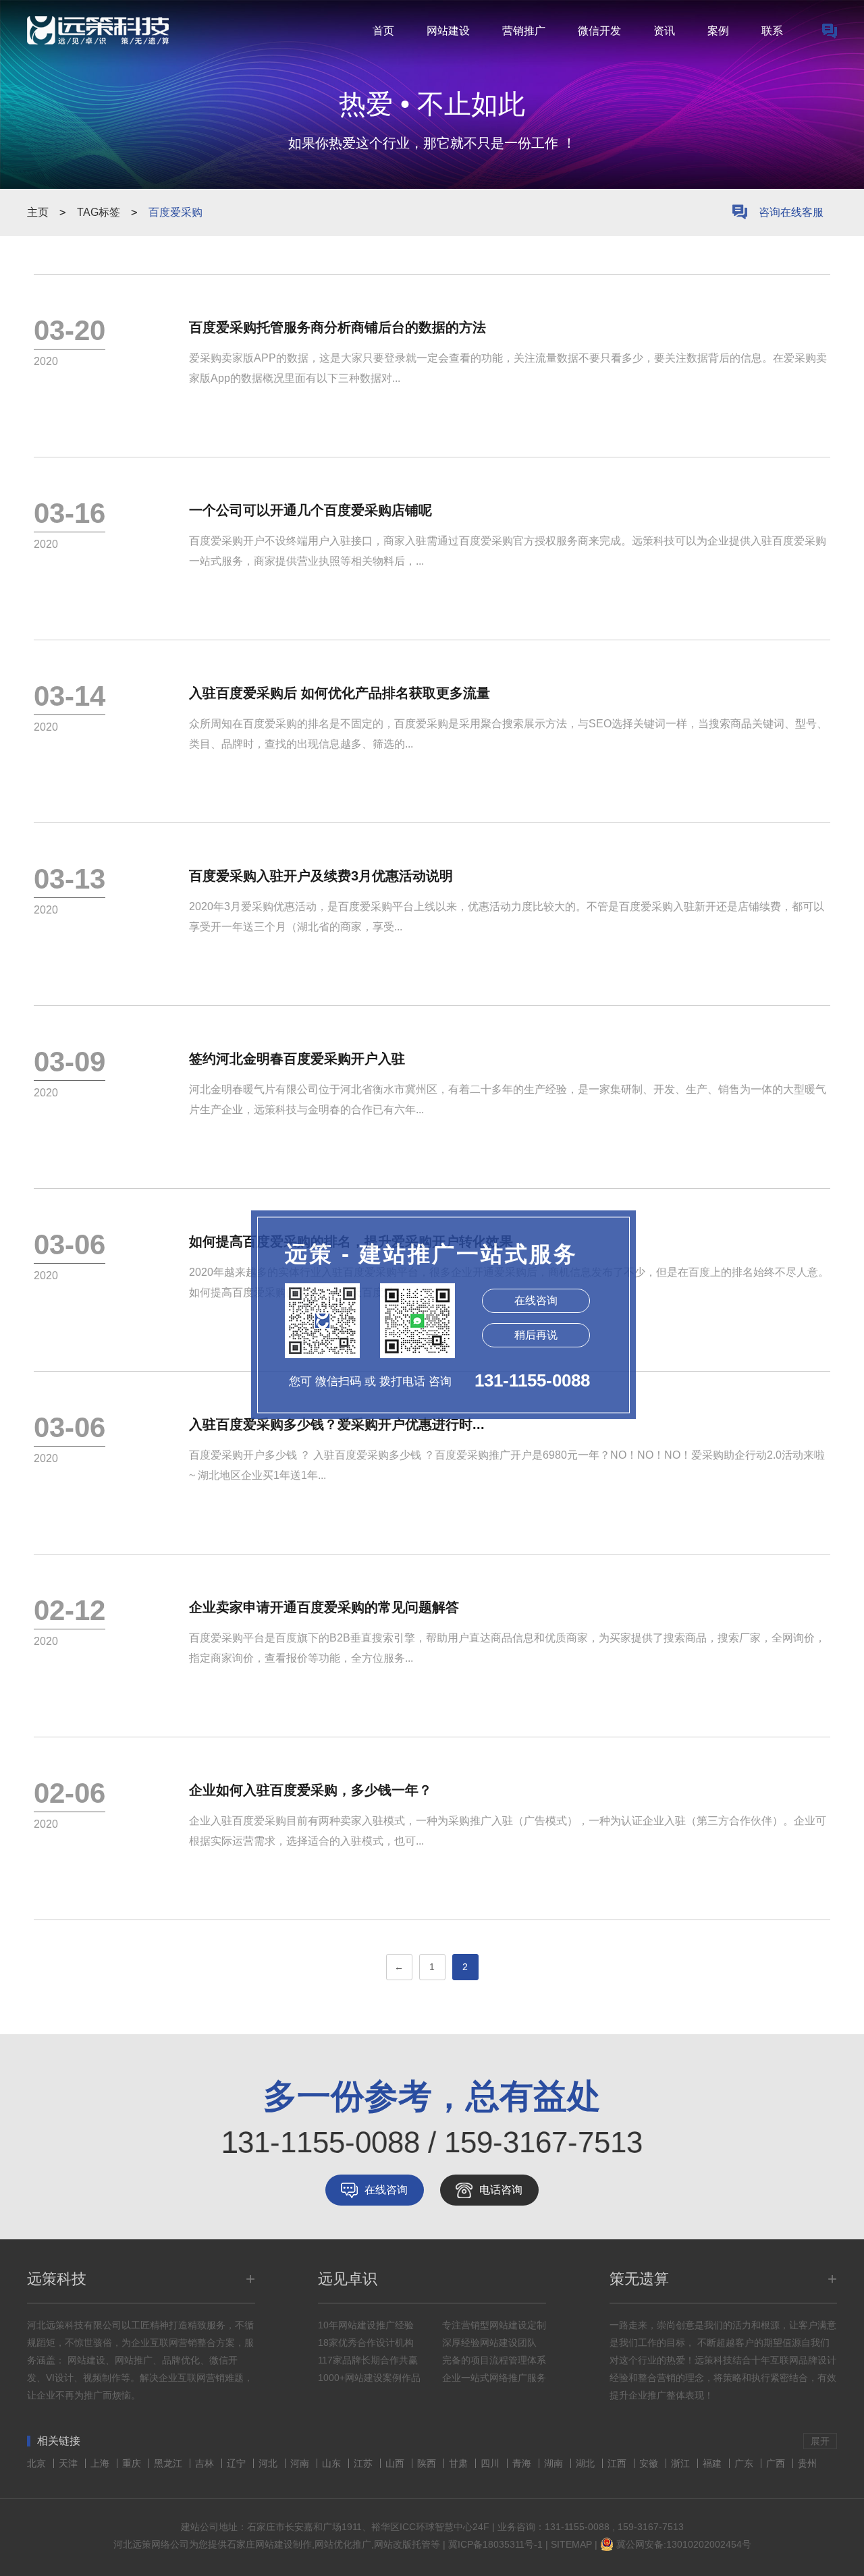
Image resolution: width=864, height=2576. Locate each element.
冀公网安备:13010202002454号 (684, 2544)
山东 (333, 2463)
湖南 (555, 2463)
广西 (777, 2463)
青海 (523, 2463)
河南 (301, 2463)
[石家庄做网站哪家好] (830, 31)
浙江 (682, 2463)
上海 (101, 2463)
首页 (383, 31)
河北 (269, 2463)
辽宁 (238, 2463)
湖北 (587, 2463)
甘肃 (460, 2463)
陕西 (428, 2463)
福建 (713, 2463)
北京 (38, 2463)
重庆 (133, 2463)
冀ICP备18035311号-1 (495, 2544)
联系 (772, 31)
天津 (70, 2463)
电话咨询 (501, 2190)
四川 (491, 2463)
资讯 (664, 31)
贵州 (807, 2463)
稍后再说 (536, 1335)
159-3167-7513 (651, 2527)
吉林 (206, 2463)
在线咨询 (386, 2190)
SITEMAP (571, 2544)
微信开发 (599, 31)
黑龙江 (169, 2463)
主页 (38, 212)
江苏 (364, 2463)
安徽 (650, 2463)
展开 (820, 2441)
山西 (396, 2463)
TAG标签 (99, 212)
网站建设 (448, 31)
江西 (618, 2463)
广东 (745, 2463)
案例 (718, 31)
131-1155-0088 (577, 2527)
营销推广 (524, 31)
